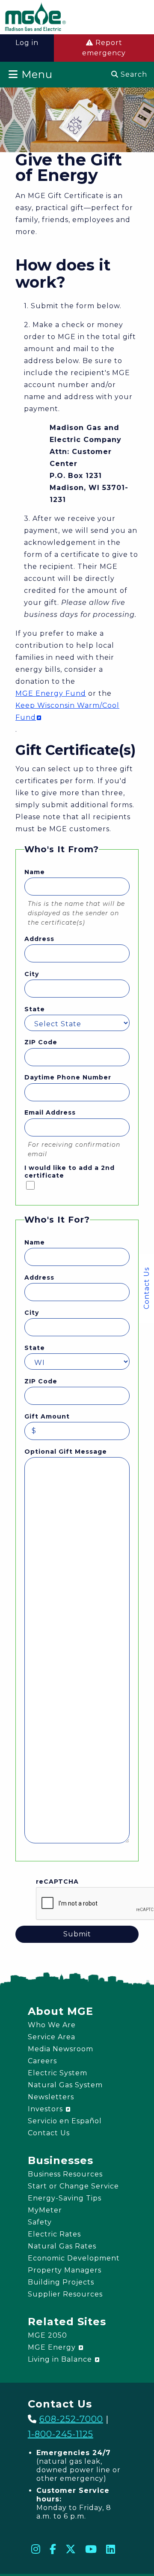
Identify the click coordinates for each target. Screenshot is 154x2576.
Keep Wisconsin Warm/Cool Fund (67, 711)
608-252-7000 (71, 2419)
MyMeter (45, 2210)
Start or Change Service (73, 2186)
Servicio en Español (65, 2121)
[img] (36, 18)
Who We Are (52, 2025)
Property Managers (65, 2270)
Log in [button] (27, 43)
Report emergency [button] (104, 48)
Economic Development (74, 2258)
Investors (46, 2109)
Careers (42, 2061)
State (35, 1009)
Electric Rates (54, 2234)
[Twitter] (71, 2549)
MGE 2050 (47, 2335)
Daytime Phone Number (68, 1077)
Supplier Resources (65, 2294)
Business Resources (65, 2174)
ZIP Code (41, 1042)
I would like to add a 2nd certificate (70, 1172)
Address (39, 939)
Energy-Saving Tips (65, 2198)
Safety (40, 2222)
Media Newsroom (61, 2049)
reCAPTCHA (57, 1882)
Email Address (50, 1112)
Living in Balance (61, 2359)
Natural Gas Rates (62, 2246)
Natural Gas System (65, 2085)
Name (35, 872)
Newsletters (51, 2097)
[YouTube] (91, 2549)
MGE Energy (53, 2347)
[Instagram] (36, 2549)
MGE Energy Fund (51, 693)
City (32, 974)
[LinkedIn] (111, 2549)
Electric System (58, 2073)
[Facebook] (53, 2549)
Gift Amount (47, 1416)
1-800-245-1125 (61, 2434)
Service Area (52, 2037)
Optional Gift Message (66, 1452)
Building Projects (61, 2282)
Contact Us (147, 1288)
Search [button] (133, 74)
